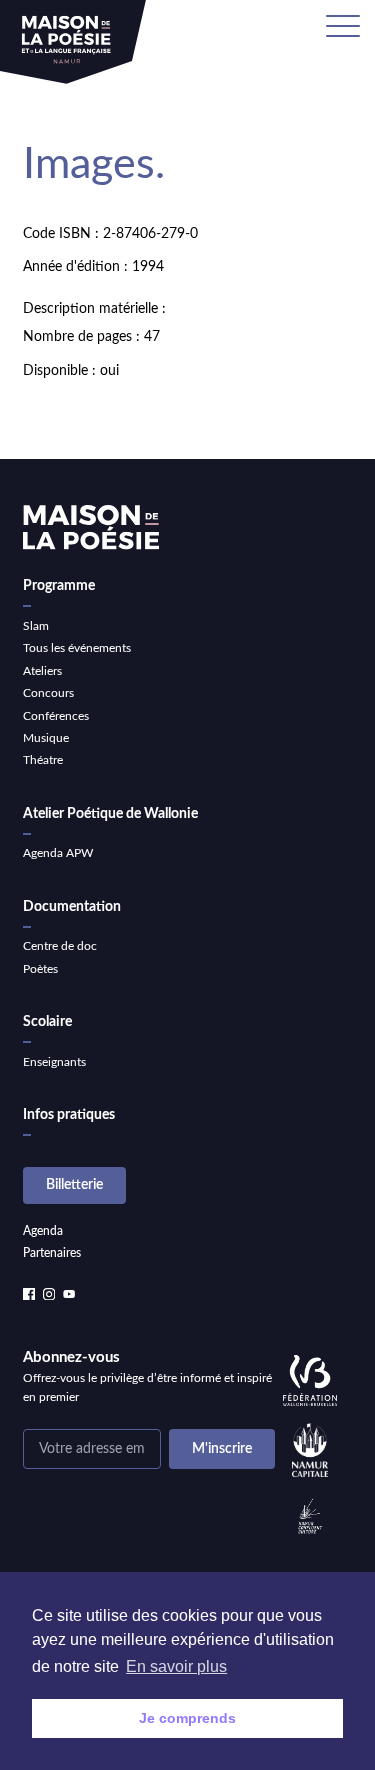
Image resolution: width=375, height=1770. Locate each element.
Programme (59, 586)
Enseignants (54, 1062)
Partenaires (52, 1253)
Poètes (40, 969)
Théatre (43, 760)
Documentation (72, 907)
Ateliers (42, 671)
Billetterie (74, 1185)
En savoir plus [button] (176, 1666)
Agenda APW (58, 853)
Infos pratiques (69, 1115)
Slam (36, 626)
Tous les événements (77, 648)
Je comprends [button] (187, 1718)
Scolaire (47, 1022)
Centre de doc (60, 946)
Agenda (43, 1231)
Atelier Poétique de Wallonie (110, 814)
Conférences (56, 716)
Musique (46, 738)
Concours (48, 693)
